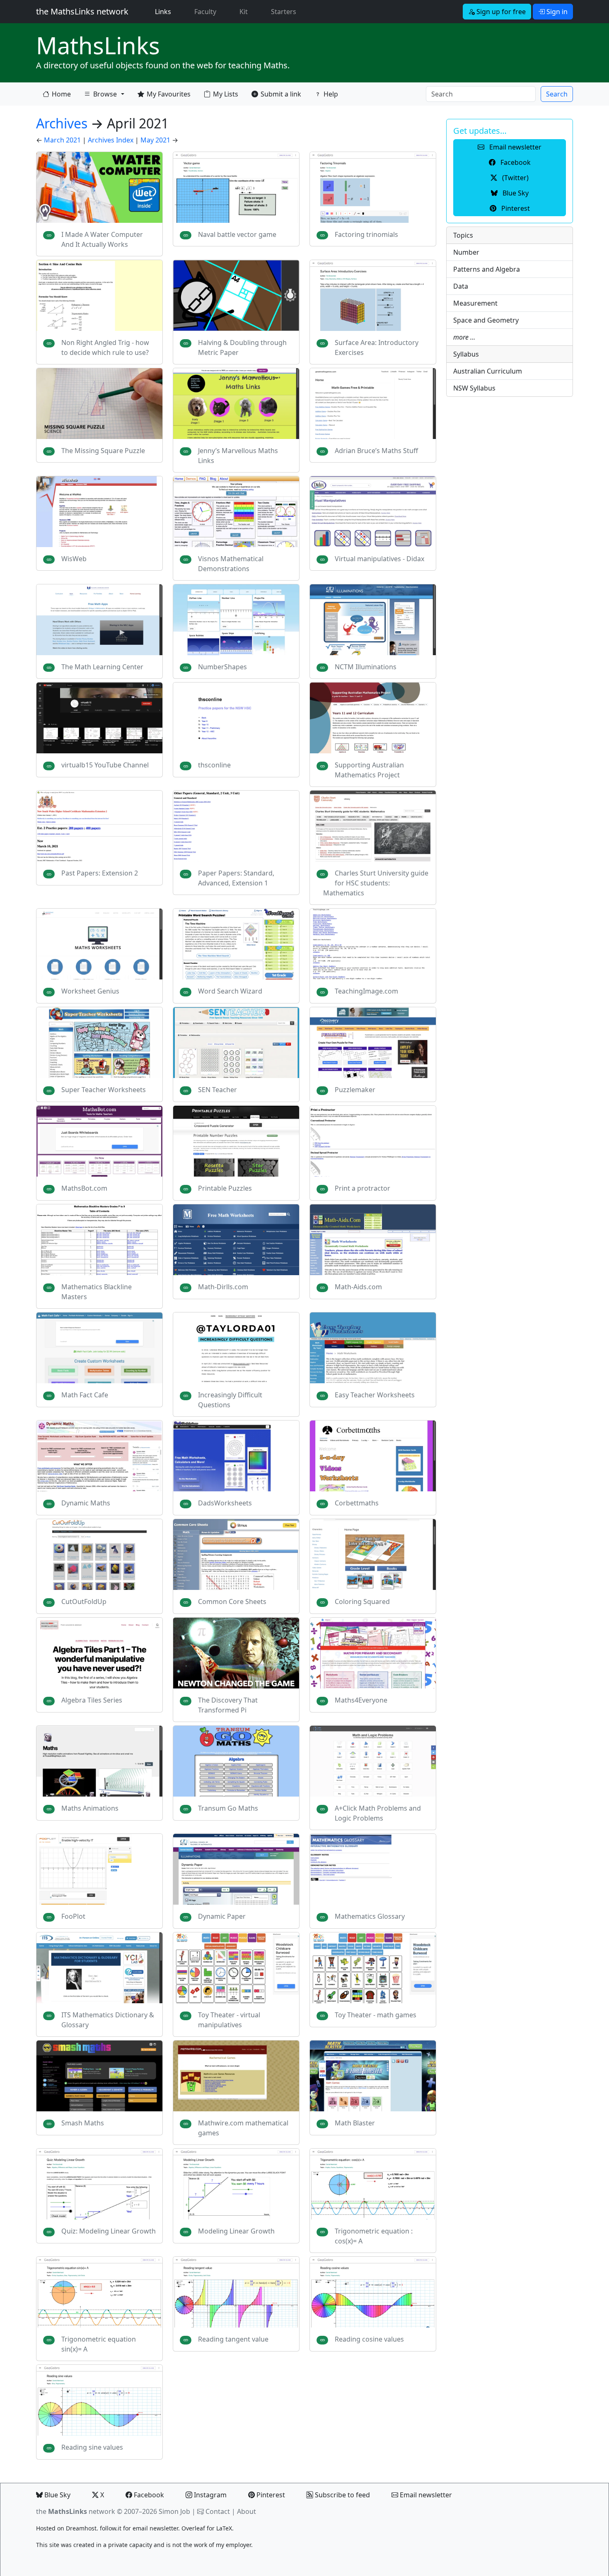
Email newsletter (425, 2495)
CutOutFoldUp (84, 1602)
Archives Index (111, 140)
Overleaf (193, 2528)
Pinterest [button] (515, 208)
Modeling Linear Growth (236, 2231)
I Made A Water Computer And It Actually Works (102, 239)
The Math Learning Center (102, 667)
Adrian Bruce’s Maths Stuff (376, 451)
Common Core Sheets (232, 1602)
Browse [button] (100, 96)
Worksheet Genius (90, 991)
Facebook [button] (515, 162)
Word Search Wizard (230, 991)
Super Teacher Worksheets (104, 1090)
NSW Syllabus (474, 388)
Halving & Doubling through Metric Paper (242, 347)
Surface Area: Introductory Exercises (377, 347)
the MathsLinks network (82, 11)
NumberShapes (222, 667)
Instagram (209, 2495)
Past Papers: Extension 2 (100, 873)
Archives (62, 123)
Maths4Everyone (361, 1700)
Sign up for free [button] (500, 12)
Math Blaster (355, 2123)
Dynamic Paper (222, 1916)
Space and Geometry (486, 320)
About (247, 2511)
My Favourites (169, 94)
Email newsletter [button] (515, 147)
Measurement (475, 303)
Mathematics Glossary (370, 1916)
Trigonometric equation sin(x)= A (99, 2344)
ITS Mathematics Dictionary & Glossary (108, 2020)
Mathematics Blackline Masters (97, 1292)
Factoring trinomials (366, 234)
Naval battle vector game (237, 234)
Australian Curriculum (488, 371)
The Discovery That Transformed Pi (228, 1705)
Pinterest (270, 2495)
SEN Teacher (217, 1090)
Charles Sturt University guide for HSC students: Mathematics (376, 883)
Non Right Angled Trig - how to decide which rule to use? (105, 347)
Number (466, 252)
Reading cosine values (369, 2339)
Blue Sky (57, 2495)
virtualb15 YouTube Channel (105, 765)
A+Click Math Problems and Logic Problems (378, 1813)
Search (557, 94)
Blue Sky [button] (515, 193)
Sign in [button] (556, 12)
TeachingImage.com (366, 991)
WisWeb (74, 559)
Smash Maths (83, 2123)
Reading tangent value (233, 2339)
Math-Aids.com (358, 1287)
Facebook (148, 2495)
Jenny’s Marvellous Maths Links (238, 456)
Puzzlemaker (355, 1090)
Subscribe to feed (342, 2495)
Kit (244, 12)
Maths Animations (90, 1808)
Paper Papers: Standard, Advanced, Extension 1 (236, 878)
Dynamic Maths (86, 1503)
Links (165, 11)
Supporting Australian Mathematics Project (369, 770)
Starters (284, 12)
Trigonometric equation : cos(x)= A (374, 2236)
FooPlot (73, 1916)
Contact (218, 2511)
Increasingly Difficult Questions (230, 1400)
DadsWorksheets (225, 1503)
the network (76, 2511)
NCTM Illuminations (366, 667)
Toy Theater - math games (376, 2015)
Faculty (205, 12)
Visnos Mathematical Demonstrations (231, 564)
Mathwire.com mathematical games (243, 2128)
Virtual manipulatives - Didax (379, 559)
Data (461, 286)
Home (61, 94)
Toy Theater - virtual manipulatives (229, 2020)
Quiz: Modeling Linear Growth (109, 2231)
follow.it (111, 2528)
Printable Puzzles (225, 1188)
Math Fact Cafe (85, 1395)
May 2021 (155, 140)
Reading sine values (92, 2447)
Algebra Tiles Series (92, 1700)
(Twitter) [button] (515, 178)
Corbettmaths (357, 1503)
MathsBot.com (84, 1188)
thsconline (214, 765)
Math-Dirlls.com (223, 1287)
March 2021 (62, 140)
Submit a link (281, 94)
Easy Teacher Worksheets (375, 1395)
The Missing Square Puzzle (103, 451)
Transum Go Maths (228, 1808)
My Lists (226, 94)
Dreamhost (81, 2528)
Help (331, 94)
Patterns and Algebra (487, 269)
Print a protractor (362, 1188)
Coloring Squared (362, 1602)
